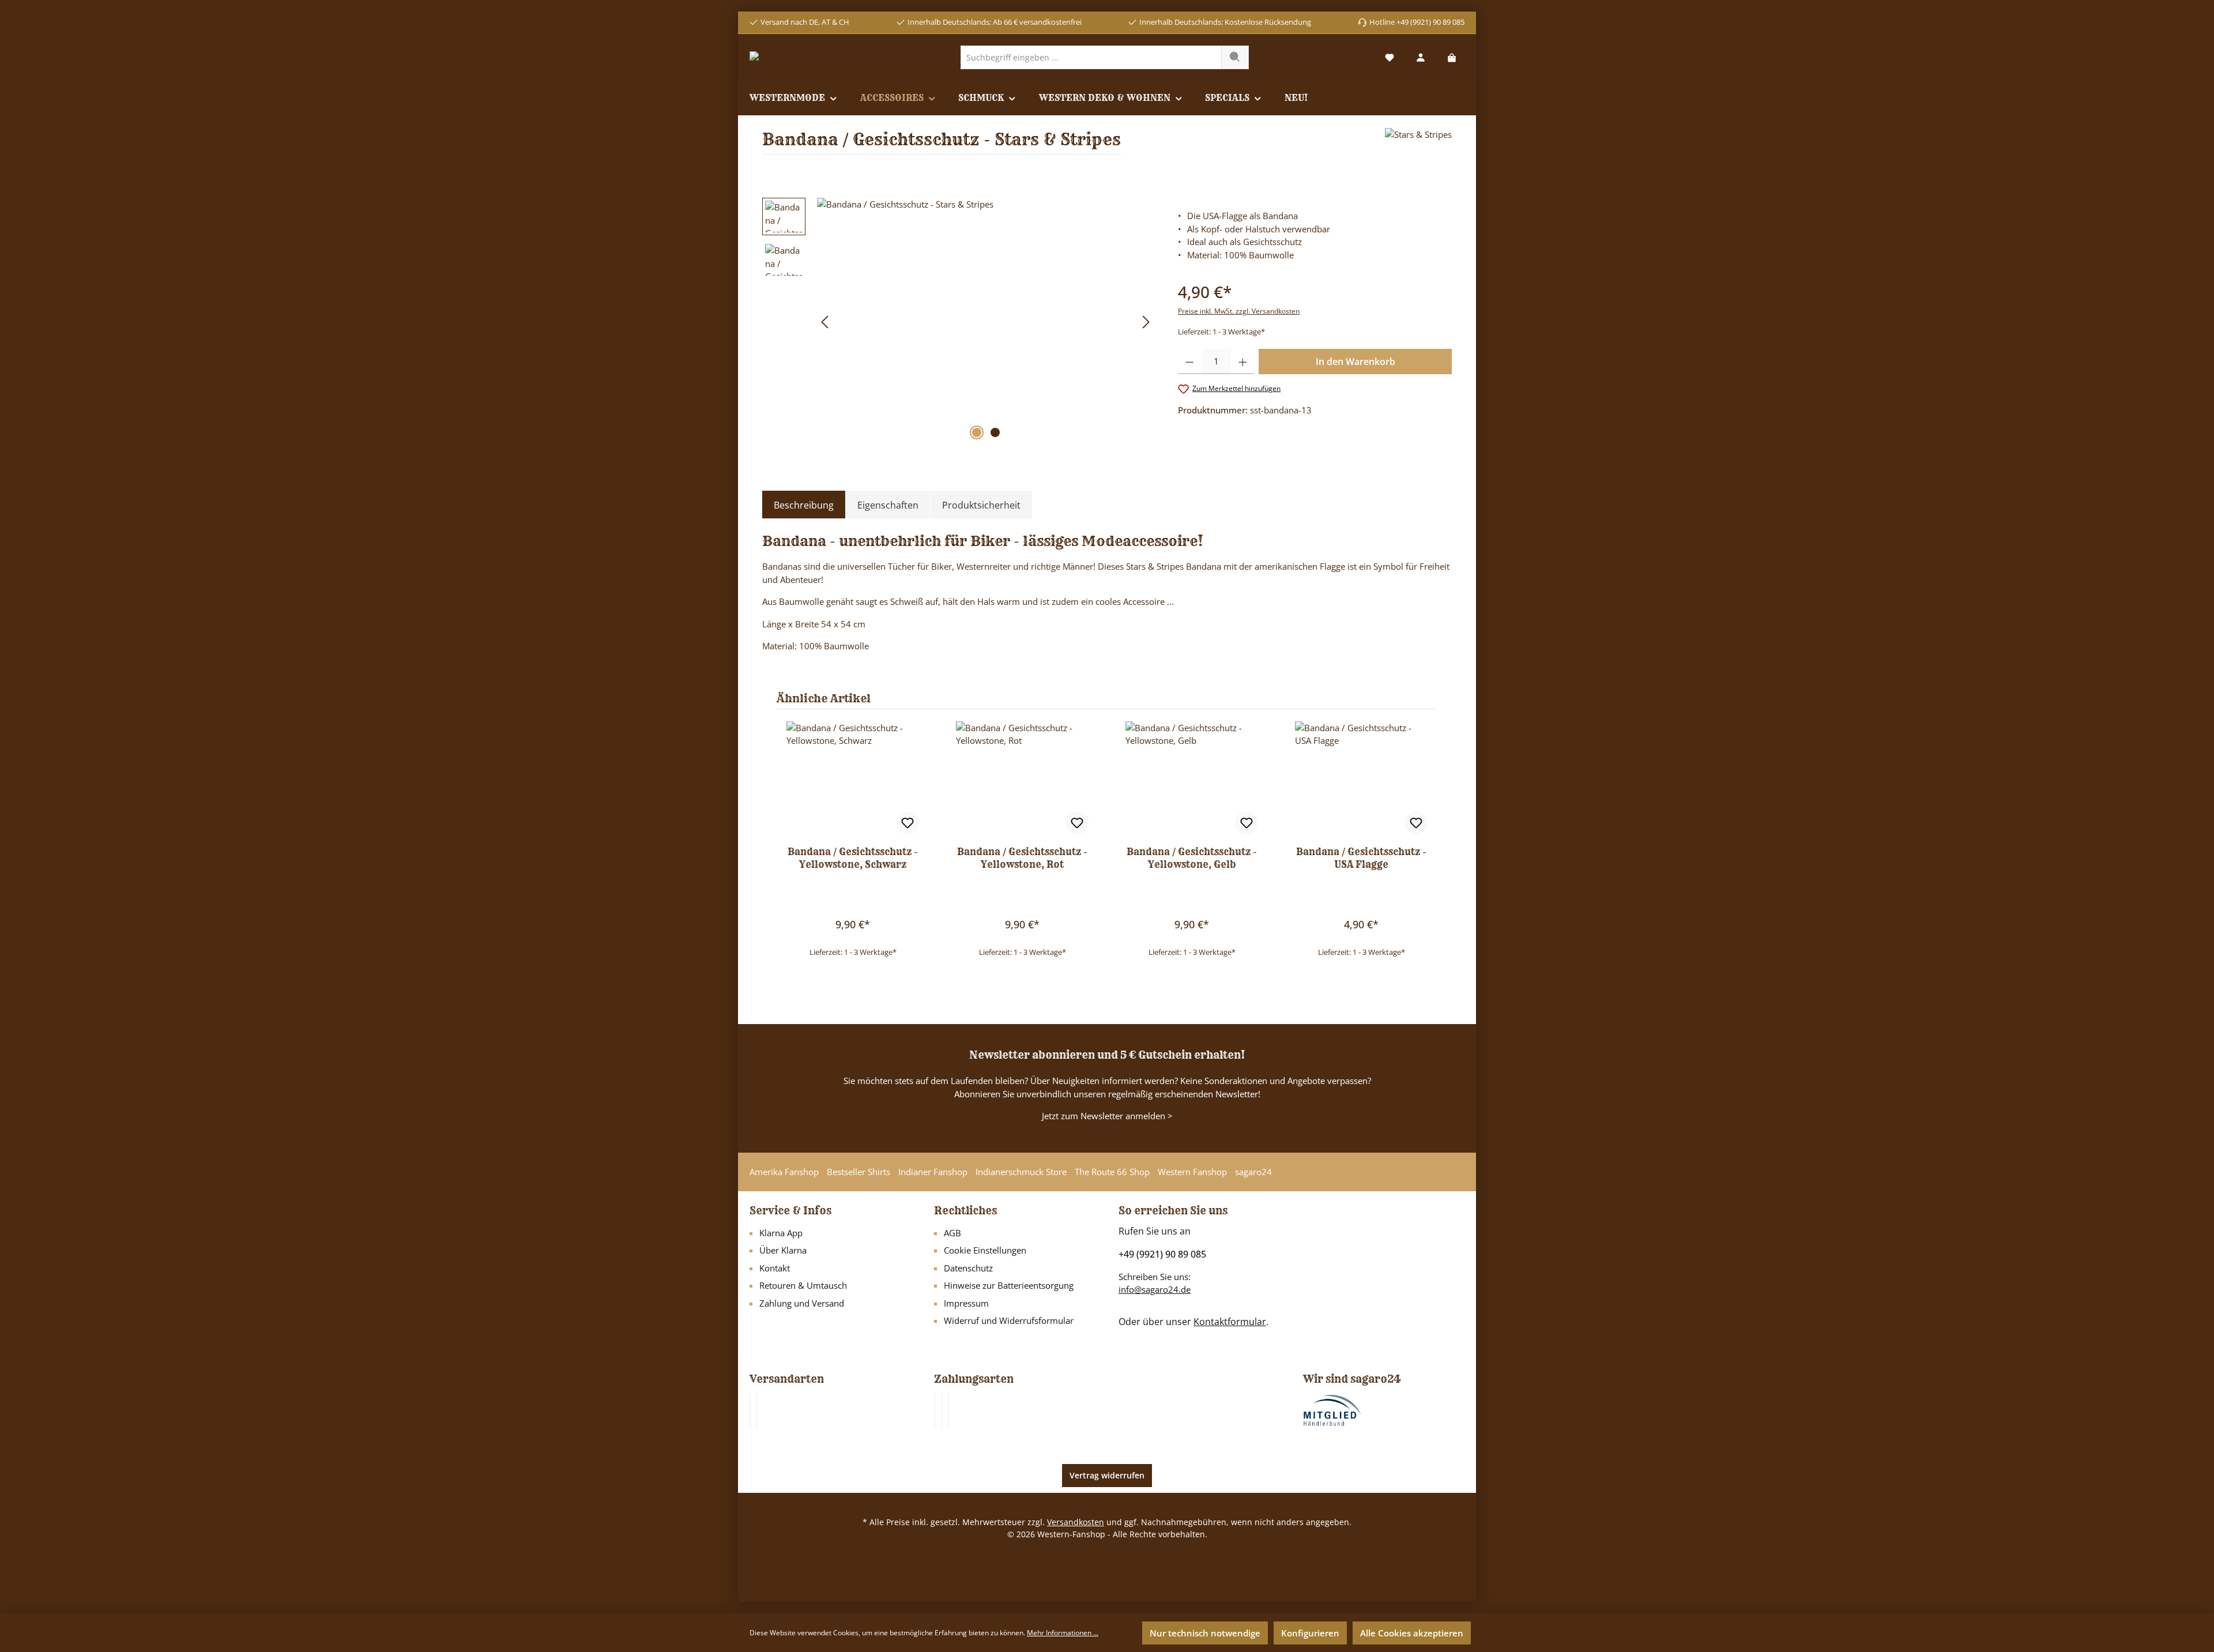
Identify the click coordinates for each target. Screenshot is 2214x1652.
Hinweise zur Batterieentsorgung (1009, 1285)
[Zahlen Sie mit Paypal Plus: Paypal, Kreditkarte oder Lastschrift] (948, 1410)
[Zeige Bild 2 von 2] (995, 432)
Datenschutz (968, 1268)
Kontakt (775, 1268)
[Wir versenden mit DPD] (757, 1410)
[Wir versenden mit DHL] (750, 1410)
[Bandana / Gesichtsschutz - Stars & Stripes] (986, 322)
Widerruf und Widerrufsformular (1009, 1320)
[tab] (804, 505)
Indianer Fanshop (933, 1172)
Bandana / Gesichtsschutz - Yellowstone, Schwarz (853, 858)
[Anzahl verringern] (1190, 362)
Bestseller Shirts (859, 1172)
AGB (952, 1233)
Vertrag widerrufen (1107, 1475)
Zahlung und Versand (802, 1303)
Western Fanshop (1192, 1172)
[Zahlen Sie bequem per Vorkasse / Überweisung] (942, 1410)
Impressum (966, 1303)
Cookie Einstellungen (985, 1250)
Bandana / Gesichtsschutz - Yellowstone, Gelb (1192, 858)
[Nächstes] (1146, 322)
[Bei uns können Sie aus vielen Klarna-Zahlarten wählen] (935, 1410)
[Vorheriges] (826, 322)
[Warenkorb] (1452, 57)
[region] (959, 322)
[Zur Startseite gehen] (794, 57)
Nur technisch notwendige (1205, 1633)
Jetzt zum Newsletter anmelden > (1107, 1116)
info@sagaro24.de (1155, 1289)
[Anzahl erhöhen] (1243, 362)
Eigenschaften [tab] (888, 505)
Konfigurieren (1310, 1633)
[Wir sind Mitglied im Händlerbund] (1332, 1409)
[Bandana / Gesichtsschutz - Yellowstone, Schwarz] (853, 779)
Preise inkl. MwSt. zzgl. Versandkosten (1239, 311)
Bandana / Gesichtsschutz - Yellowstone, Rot (1022, 858)
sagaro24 (1253, 1172)
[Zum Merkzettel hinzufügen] (908, 823)
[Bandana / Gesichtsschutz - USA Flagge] (1361, 779)
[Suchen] (1235, 57)
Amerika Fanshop (784, 1172)
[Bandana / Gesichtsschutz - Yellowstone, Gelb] (1192, 779)
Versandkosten (1076, 1522)
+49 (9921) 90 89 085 (1162, 1254)
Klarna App (781, 1233)
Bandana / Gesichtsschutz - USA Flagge (1361, 858)
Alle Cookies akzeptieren (1412, 1633)
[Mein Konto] (1421, 57)
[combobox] (1091, 57)
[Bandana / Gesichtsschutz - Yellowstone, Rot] (1022, 779)
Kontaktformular (1230, 1322)
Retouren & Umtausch (803, 1285)
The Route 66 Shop (1112, 1172)
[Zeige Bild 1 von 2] (977, 432)
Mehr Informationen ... (1063, 1633)
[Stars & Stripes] (1418, 146)
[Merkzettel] (1390, 57)
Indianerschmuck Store (1021, 1172)
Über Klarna (783, 1250)
